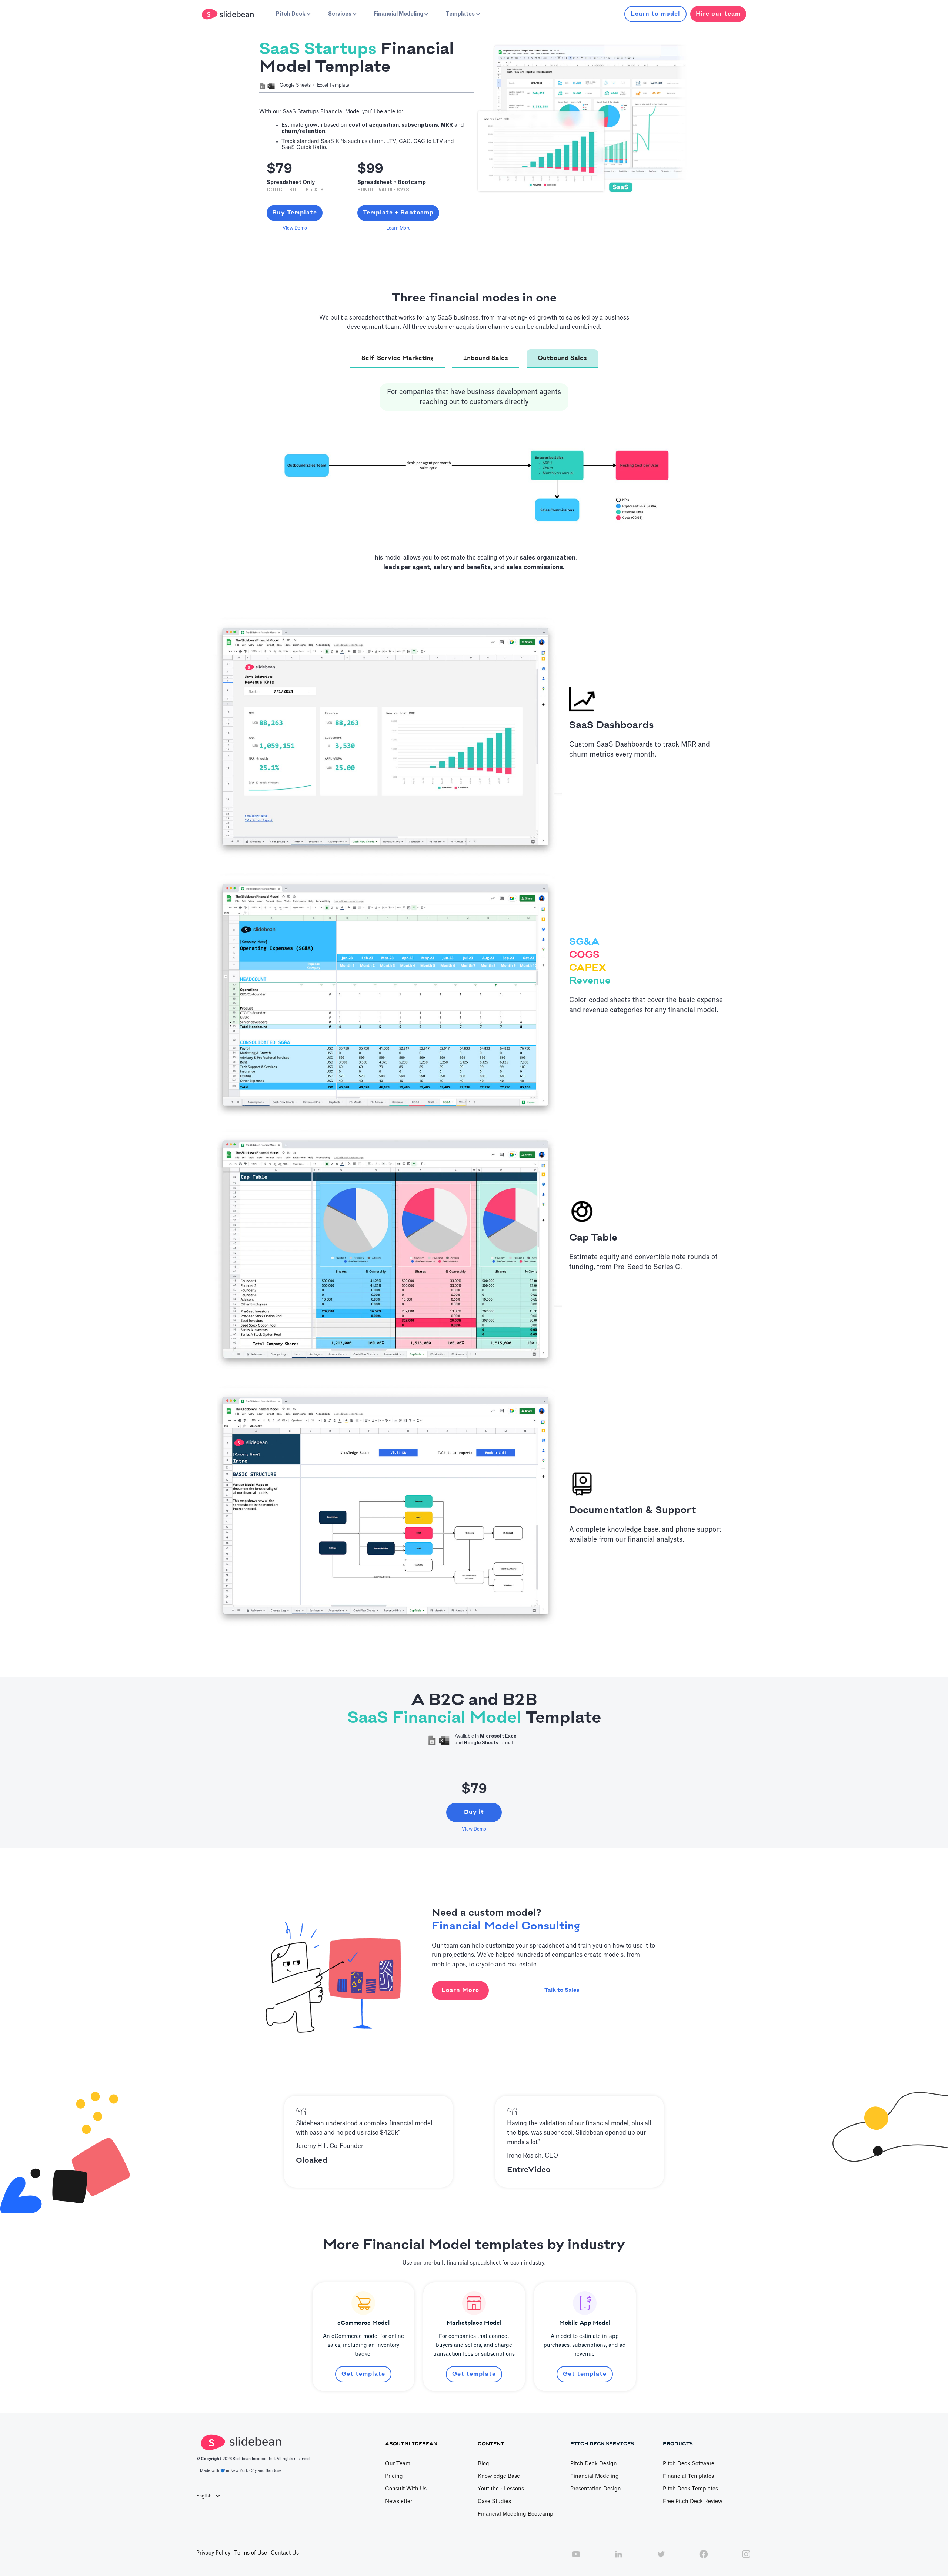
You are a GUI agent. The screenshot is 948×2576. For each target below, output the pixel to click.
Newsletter (399, 2502)
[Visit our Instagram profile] (746, 2558)
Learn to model (655, 14)
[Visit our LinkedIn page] (618, 2558)
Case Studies (494, 2502)
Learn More (398, 228)
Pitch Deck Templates (690, 2489)
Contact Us (285, 2553)
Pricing (394, 2476)
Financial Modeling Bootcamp (515, 2514)
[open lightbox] (474, 484)
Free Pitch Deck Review (693, 2502)
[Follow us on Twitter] (661, 2558)
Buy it (474, 1812)
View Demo (295, 228)
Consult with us (406, 2489)
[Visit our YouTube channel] (576, 2558)
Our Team (398, 2464)
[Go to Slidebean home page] (229, 14)
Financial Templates (688, 2476)
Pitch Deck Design (594, 2464)
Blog (483, 2464)
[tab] (398, 359)
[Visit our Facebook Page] (704, 2558)
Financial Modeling (595, 2476)
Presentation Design (596, 2489)
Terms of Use (251, 2553)
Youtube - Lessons (501, 2489)
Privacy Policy (213, 2553)
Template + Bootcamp (398, 213)
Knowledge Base (499, 2476)
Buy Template (295, 213)
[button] (293, 14)
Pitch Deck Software (689, 2464)
